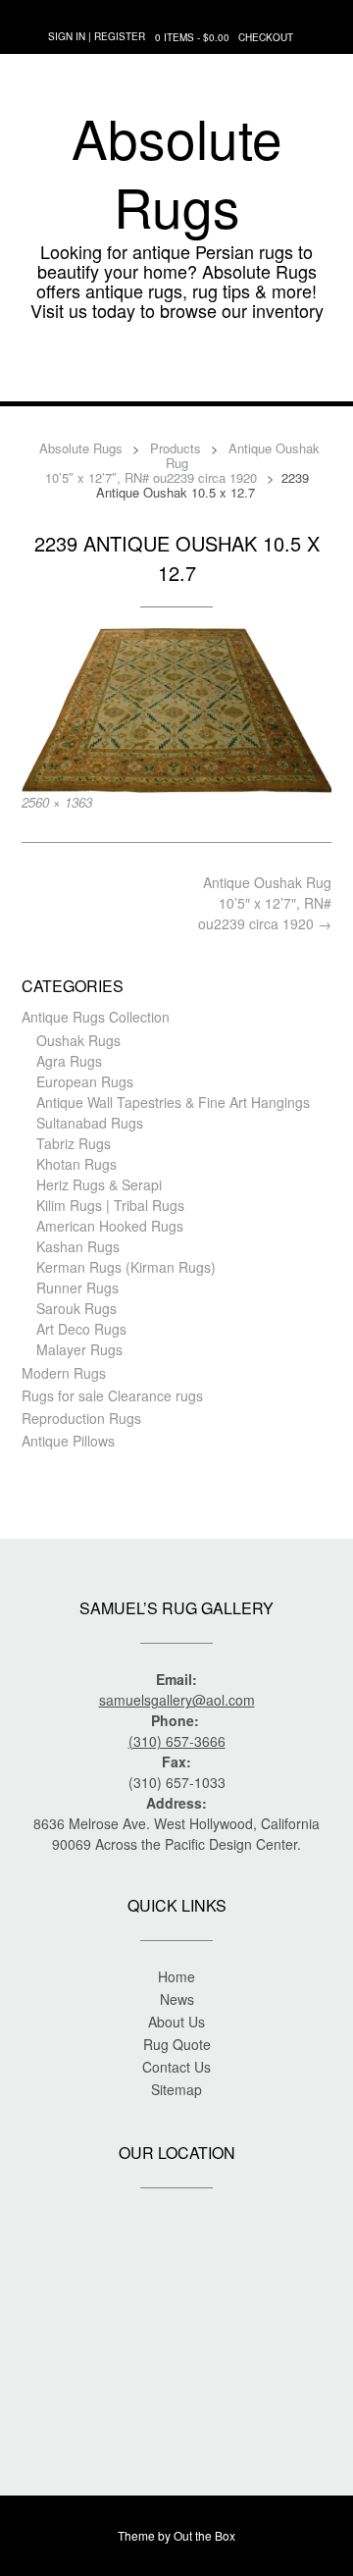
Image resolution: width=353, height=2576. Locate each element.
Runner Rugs (77, 1288)
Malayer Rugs (79, 1349)
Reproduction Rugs (81, 1418)
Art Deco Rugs (81, 1329)
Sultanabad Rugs (90, 1123)
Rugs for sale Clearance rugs (112, 1395)
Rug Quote (177, 2044)
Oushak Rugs (78, 1040)
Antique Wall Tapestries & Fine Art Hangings (173, 1102)
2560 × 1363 (57, 802)
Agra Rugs (69, 1061)
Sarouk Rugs (76, 1308)
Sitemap (176, 2089)
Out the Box (204, 2535)
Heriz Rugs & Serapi (99, 1184)
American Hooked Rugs (110, 1226)
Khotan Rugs (76, 1164)
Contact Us (176, 2067)
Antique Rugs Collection (96, 1017)
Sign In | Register (97, 36)
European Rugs (85, 1081)
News (177, 1999)
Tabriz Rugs (74, 1143)
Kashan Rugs (78, 1246)
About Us (176, 2022)
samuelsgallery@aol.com (177, 1700)
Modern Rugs (64, 1373)
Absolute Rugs (177, 172)
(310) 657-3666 (177, 1741)
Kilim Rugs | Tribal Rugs (110, 1205)
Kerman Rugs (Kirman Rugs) (126, 1267)
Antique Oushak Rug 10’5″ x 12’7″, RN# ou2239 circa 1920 (265, 903)
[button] (176, 372)
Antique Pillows (68, 1441)
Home (176, 1976)
